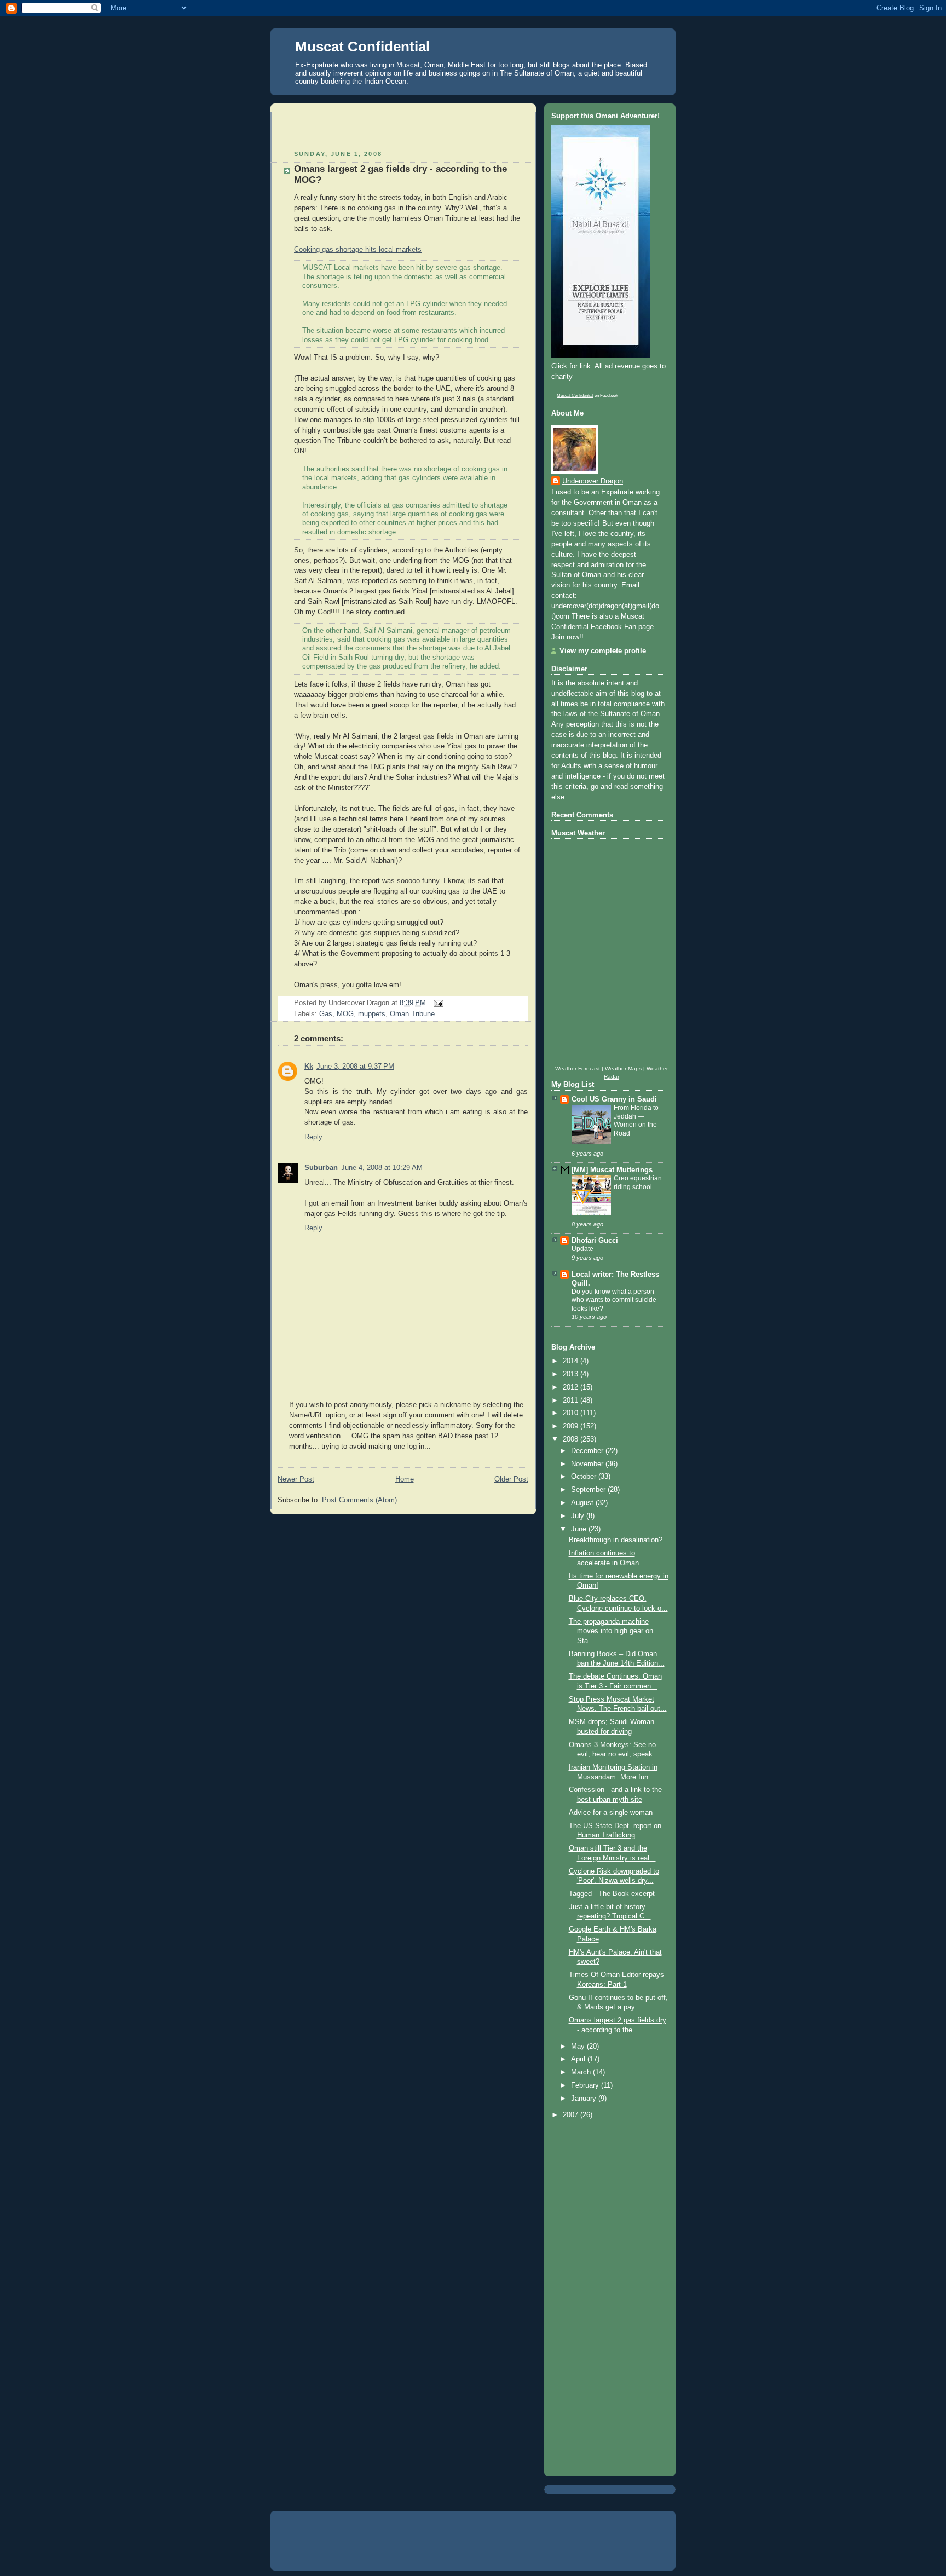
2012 (572, 1387)
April (579, 2059)
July (579, 1516)
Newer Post (296, 1479)
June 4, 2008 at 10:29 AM (382, 1168)
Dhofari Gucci (595, 1241)
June (580, 1529)
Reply (313, 1137)
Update (582, 1249)
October (585, 1477)
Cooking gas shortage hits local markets (358, 250)
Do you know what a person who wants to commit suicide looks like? (614, 1300)
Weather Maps (623, 1068)
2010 (572, 1413)
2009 (572, 1426)
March (582, 2072)
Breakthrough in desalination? (616, 1540)
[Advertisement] (406, 129)
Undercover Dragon (593, 481)
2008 (572, 1439)
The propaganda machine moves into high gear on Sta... (611, 1631)
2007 (572, 2115)
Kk (309, 1067)
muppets (372, 1014)
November (588, 1464)
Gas (326, 1014)
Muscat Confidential (362, 47)
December (588, 1451)
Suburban (321, 1168)
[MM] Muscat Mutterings (612, 1170)
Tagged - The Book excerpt (612, 1894)
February (586, 2085)
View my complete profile (603, 651)
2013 (572, 1374)
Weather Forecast (578, 1068)
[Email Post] (437, 1003)
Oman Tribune (412, 1014)
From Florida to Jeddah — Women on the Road (636, 1120)
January (585, 2099)
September (589, 1490)
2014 (572, 1361)
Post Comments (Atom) (359, 1500)
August (583, 1503)
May (579, 2047)
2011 (572, 1401)
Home (405, 1479)
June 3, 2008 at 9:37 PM (355, 1067)
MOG (345, 1014)
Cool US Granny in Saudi (614, 1099)
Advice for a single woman (611, 1813)
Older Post (511, 1479)
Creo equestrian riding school (638, 1183)
